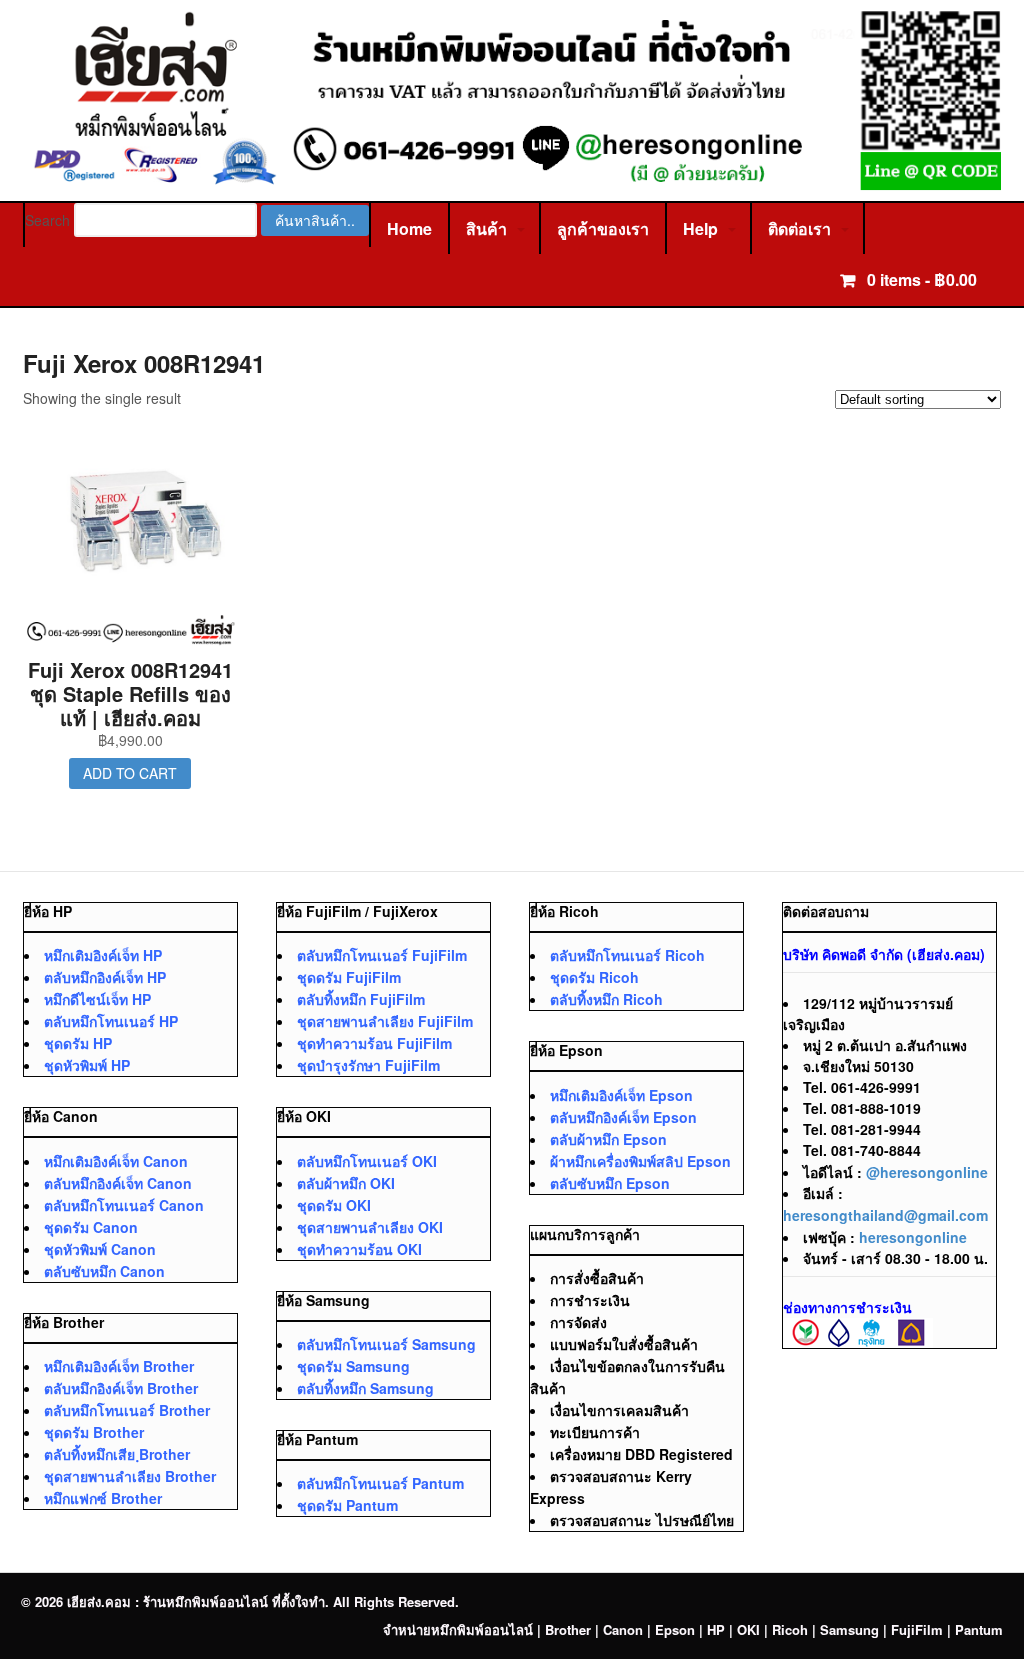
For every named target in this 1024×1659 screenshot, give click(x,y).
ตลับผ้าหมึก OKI (346, 1183)
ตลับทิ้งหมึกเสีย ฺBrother (117, 1454)
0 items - (920, 279)
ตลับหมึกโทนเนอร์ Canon (124, 1205)
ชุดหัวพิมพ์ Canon (100, 1249)
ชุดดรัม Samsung (353, 1366)
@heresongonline (927, 1172)
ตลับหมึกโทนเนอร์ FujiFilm (382, 955)
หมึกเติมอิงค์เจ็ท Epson (621, 1095)
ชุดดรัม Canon (91, 1227)
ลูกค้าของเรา (603, 228)
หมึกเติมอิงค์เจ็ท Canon (116, 1161)
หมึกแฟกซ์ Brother (103, 1498)
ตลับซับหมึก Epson (610, 1183)
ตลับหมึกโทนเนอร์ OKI (367, 1161)
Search (47, 220)
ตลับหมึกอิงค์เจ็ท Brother (121, 1388)
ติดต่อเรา (799, 228)
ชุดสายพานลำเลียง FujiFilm (385, 1021)
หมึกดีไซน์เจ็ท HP (97, 999)
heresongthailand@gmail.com (885, 1215)
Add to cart (130, 773)
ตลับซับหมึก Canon (104, 1271)
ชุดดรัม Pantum (347, 1505)
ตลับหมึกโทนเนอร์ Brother (127, 1410)
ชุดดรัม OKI (334, 1205)
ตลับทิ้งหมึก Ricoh (606, 999)
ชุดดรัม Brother (94, 1432)
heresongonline (913, 1237)
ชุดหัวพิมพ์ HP (87, 1065)
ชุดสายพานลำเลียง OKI (370, 1227)
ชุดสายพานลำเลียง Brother (130, 1476)
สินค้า (486, 228)
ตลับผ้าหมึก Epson (608, 1139)
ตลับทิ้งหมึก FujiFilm (361, 999)
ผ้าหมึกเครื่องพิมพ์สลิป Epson (640, 1161)
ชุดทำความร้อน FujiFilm (374, 1043)
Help (700, 228)
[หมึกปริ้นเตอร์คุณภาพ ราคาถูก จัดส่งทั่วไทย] (512, 180)
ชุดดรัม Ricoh (594, 977)
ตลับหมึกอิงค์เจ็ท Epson (623, 1117)
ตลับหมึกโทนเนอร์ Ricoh (627, 955)
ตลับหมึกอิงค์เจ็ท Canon (118, 1183)
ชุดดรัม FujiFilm (349, 977)
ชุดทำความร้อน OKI (359, 1249)
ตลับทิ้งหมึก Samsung (365, 1388)
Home (409, 228)
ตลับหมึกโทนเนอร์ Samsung (386, 1344)
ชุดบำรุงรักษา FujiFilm (368, 1065)
